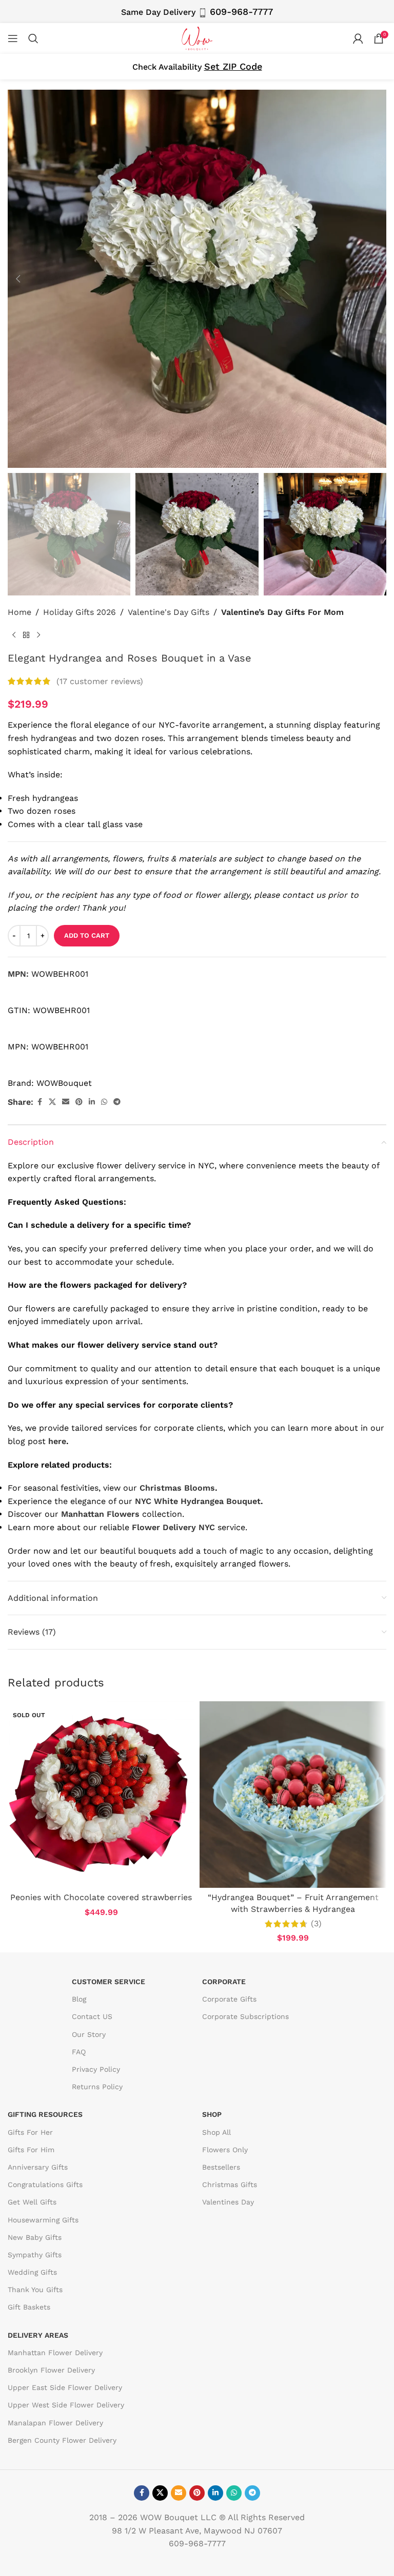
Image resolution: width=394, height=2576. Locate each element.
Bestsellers (221, 2167)
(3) (316, 1924)
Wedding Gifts (32, 2272)
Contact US (92, 2016)
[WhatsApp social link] (104, 1102)
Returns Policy (97, 2087)
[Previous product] (14, 635)
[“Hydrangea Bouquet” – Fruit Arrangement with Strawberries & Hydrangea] (293, 1795)
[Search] (33, 38)
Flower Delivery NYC (173, 1527)
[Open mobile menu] (13, 38)
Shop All (216, 2132)
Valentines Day (228, 2202)
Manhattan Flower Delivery (55, 2353)
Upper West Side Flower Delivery (66, 2405)
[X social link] (52, 1102)
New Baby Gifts (35, 2237)
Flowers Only (225, 2150)
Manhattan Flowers (100, 1514)
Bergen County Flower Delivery (62, 2440)
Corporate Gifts (229, 1999)
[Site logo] (197, 38)
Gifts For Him (31, 2150)
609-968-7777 (241, 12)
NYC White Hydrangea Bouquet (198, 1501)
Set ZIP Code (233, 66)
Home (19, 612)
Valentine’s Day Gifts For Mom (282, 612)
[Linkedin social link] (92, 1102)
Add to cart (87, 935)
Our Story (89, 2034)
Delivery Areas (38, 2335)
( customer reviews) (100, 681)
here (57, 1441)
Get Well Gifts (32, 2202)
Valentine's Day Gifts (169, 612)
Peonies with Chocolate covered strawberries (101, 1897)
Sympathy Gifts (35, 2255)
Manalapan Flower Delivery (55, 2423)
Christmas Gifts (230, 2185)
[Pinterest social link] (79, 1102)
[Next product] (38, 635)
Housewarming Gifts (43, 2220)
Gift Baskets (29, 2307)
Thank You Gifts (35, 2290)
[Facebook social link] (40, 1102)
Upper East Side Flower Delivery (65, 2387)
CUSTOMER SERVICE (109, 1982)
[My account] (358, 38)
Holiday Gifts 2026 (80, 612)
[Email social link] (66, 1102)
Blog (79, 1999)
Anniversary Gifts (38, 2167)
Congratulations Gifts (45, 2185)
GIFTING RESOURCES (45, 2114)
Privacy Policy (96, 2069)
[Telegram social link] (117, 1102)
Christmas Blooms (177, 1488)
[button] (18, 279)
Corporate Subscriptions (245, 2016)
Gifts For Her (30, 2132)
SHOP (212, 2114)
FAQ (79, 2052)
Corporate (224, 1982)
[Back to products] (26, 635)
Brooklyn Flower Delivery (51, 2370)
